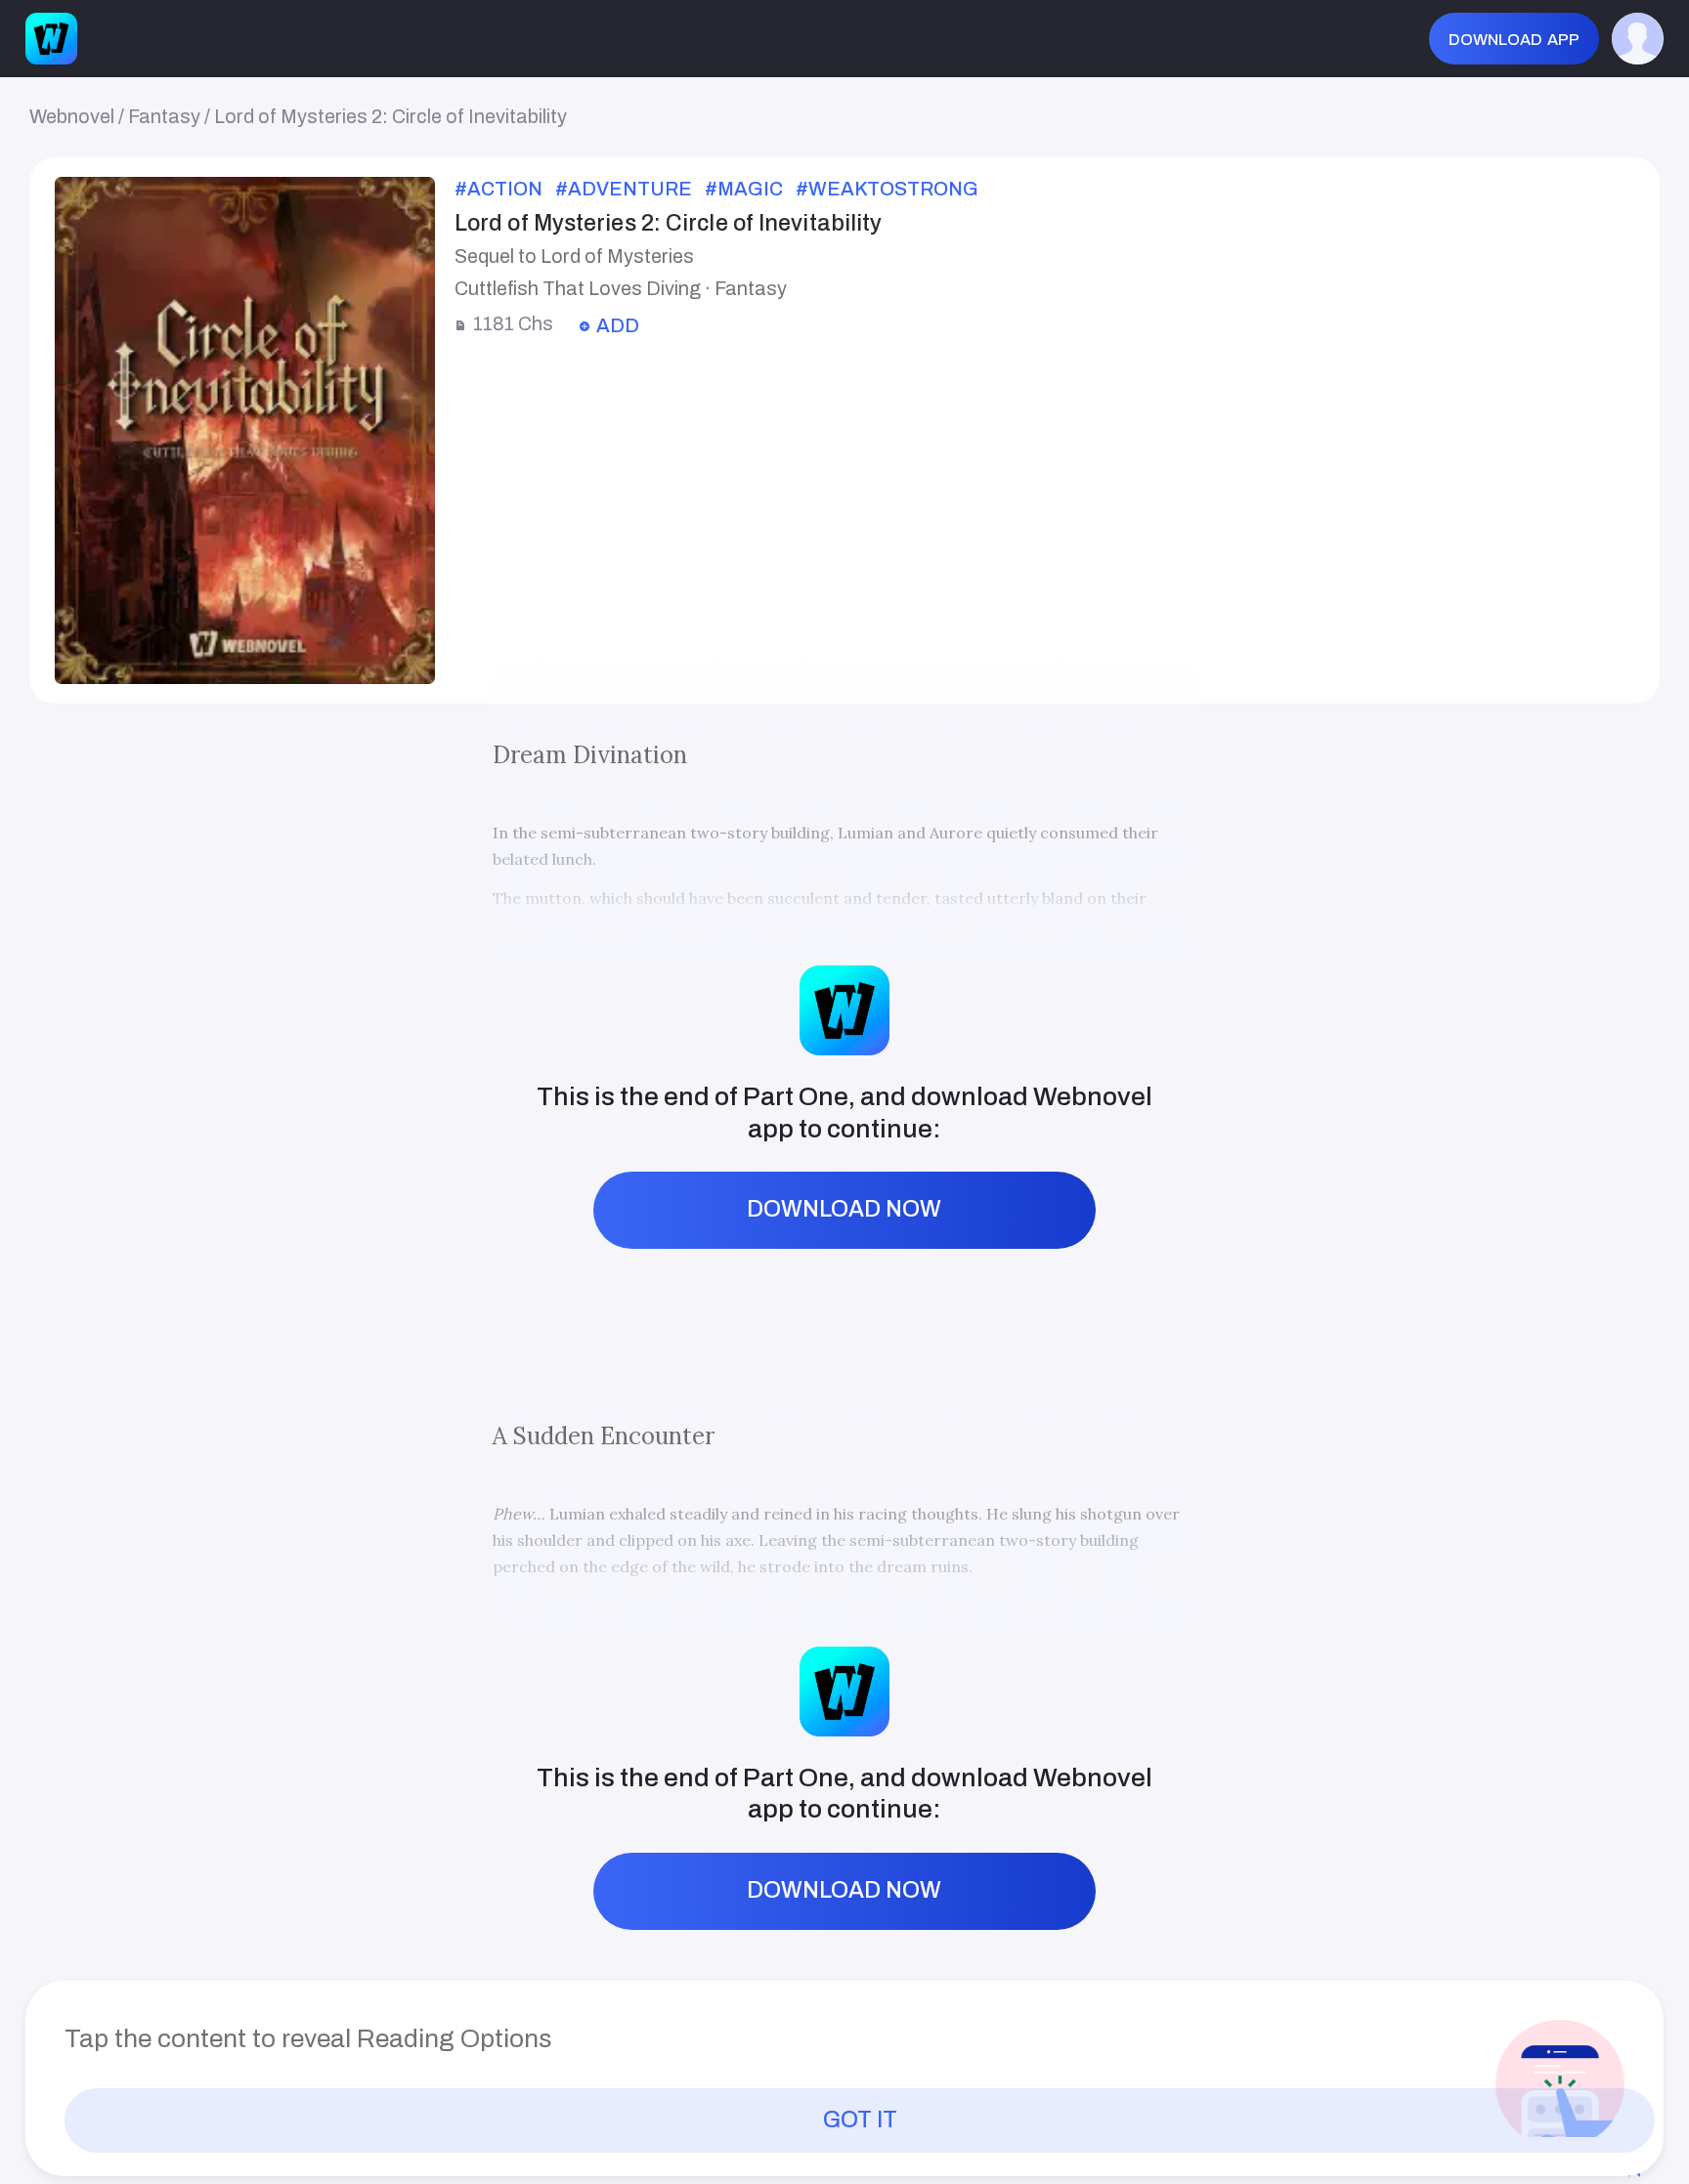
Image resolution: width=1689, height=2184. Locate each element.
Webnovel (72, 117)
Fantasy (164, 117)
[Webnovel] (51, 39)
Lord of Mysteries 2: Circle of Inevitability (390, 117)
